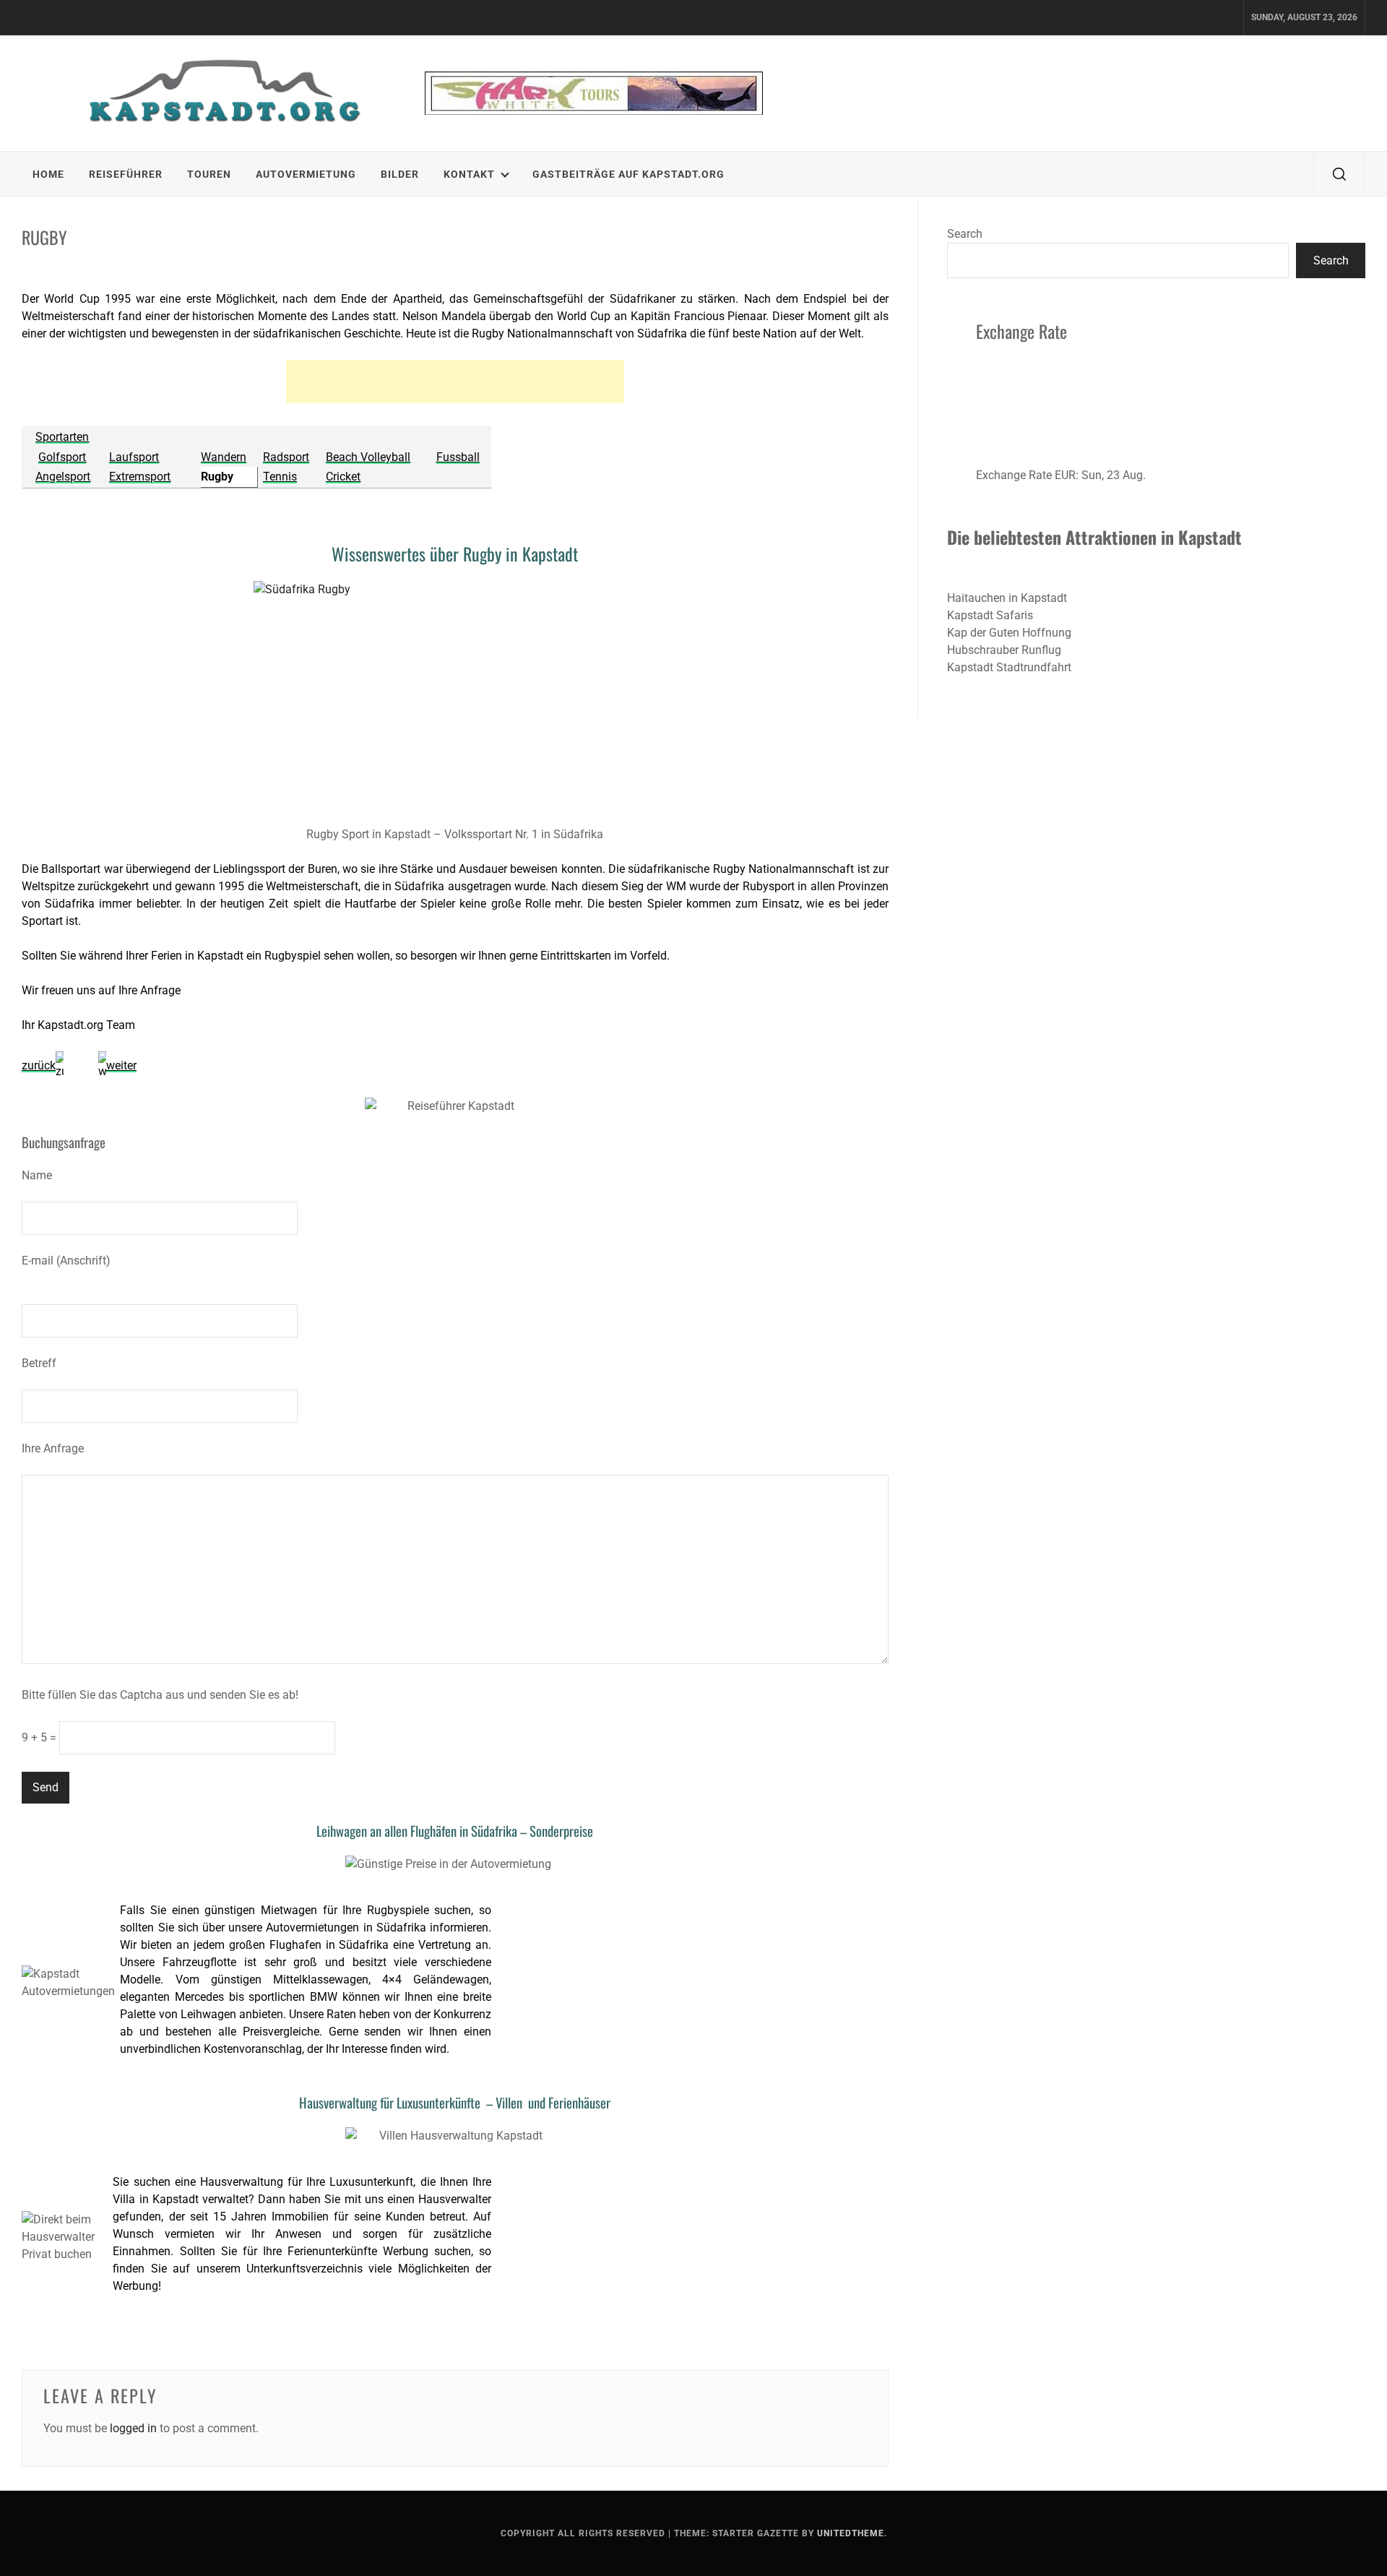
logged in (133, 2428)
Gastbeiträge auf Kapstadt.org (628, 174)
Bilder (400, 174)
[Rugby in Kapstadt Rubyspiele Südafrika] (455, 699)
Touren (209, 174)
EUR (1065, 475)
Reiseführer (126, 174)
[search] (1339, 174)
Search (965, 234)
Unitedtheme (851, 2533)
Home (48, 174)
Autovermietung (306, 174)
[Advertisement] (455, 382)
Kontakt (469, 174)
